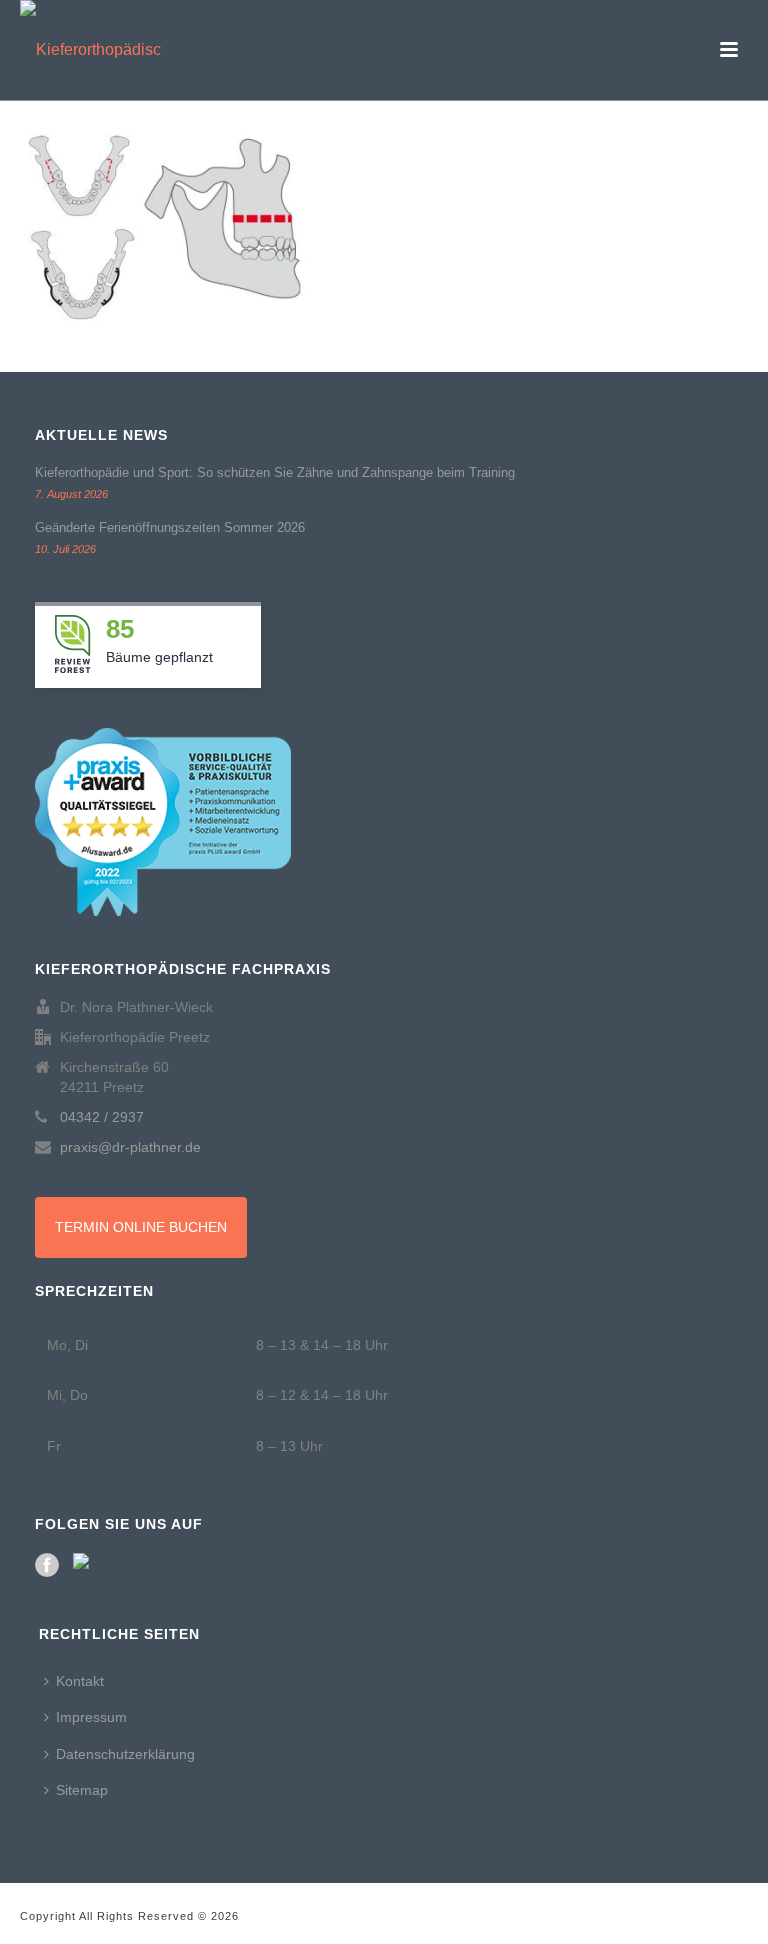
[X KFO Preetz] (85, 1565)
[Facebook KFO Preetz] (47, 1565)
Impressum (91, 1717)
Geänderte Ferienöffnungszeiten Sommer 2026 (170, 527)
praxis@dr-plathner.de (130, 1147)
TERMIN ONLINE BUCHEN (141, 1227)
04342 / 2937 (102, 1117)
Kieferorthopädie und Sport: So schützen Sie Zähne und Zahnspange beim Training (275, 472)
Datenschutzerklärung (125, 1754)
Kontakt (80, 1681)
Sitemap (82, 1790)
